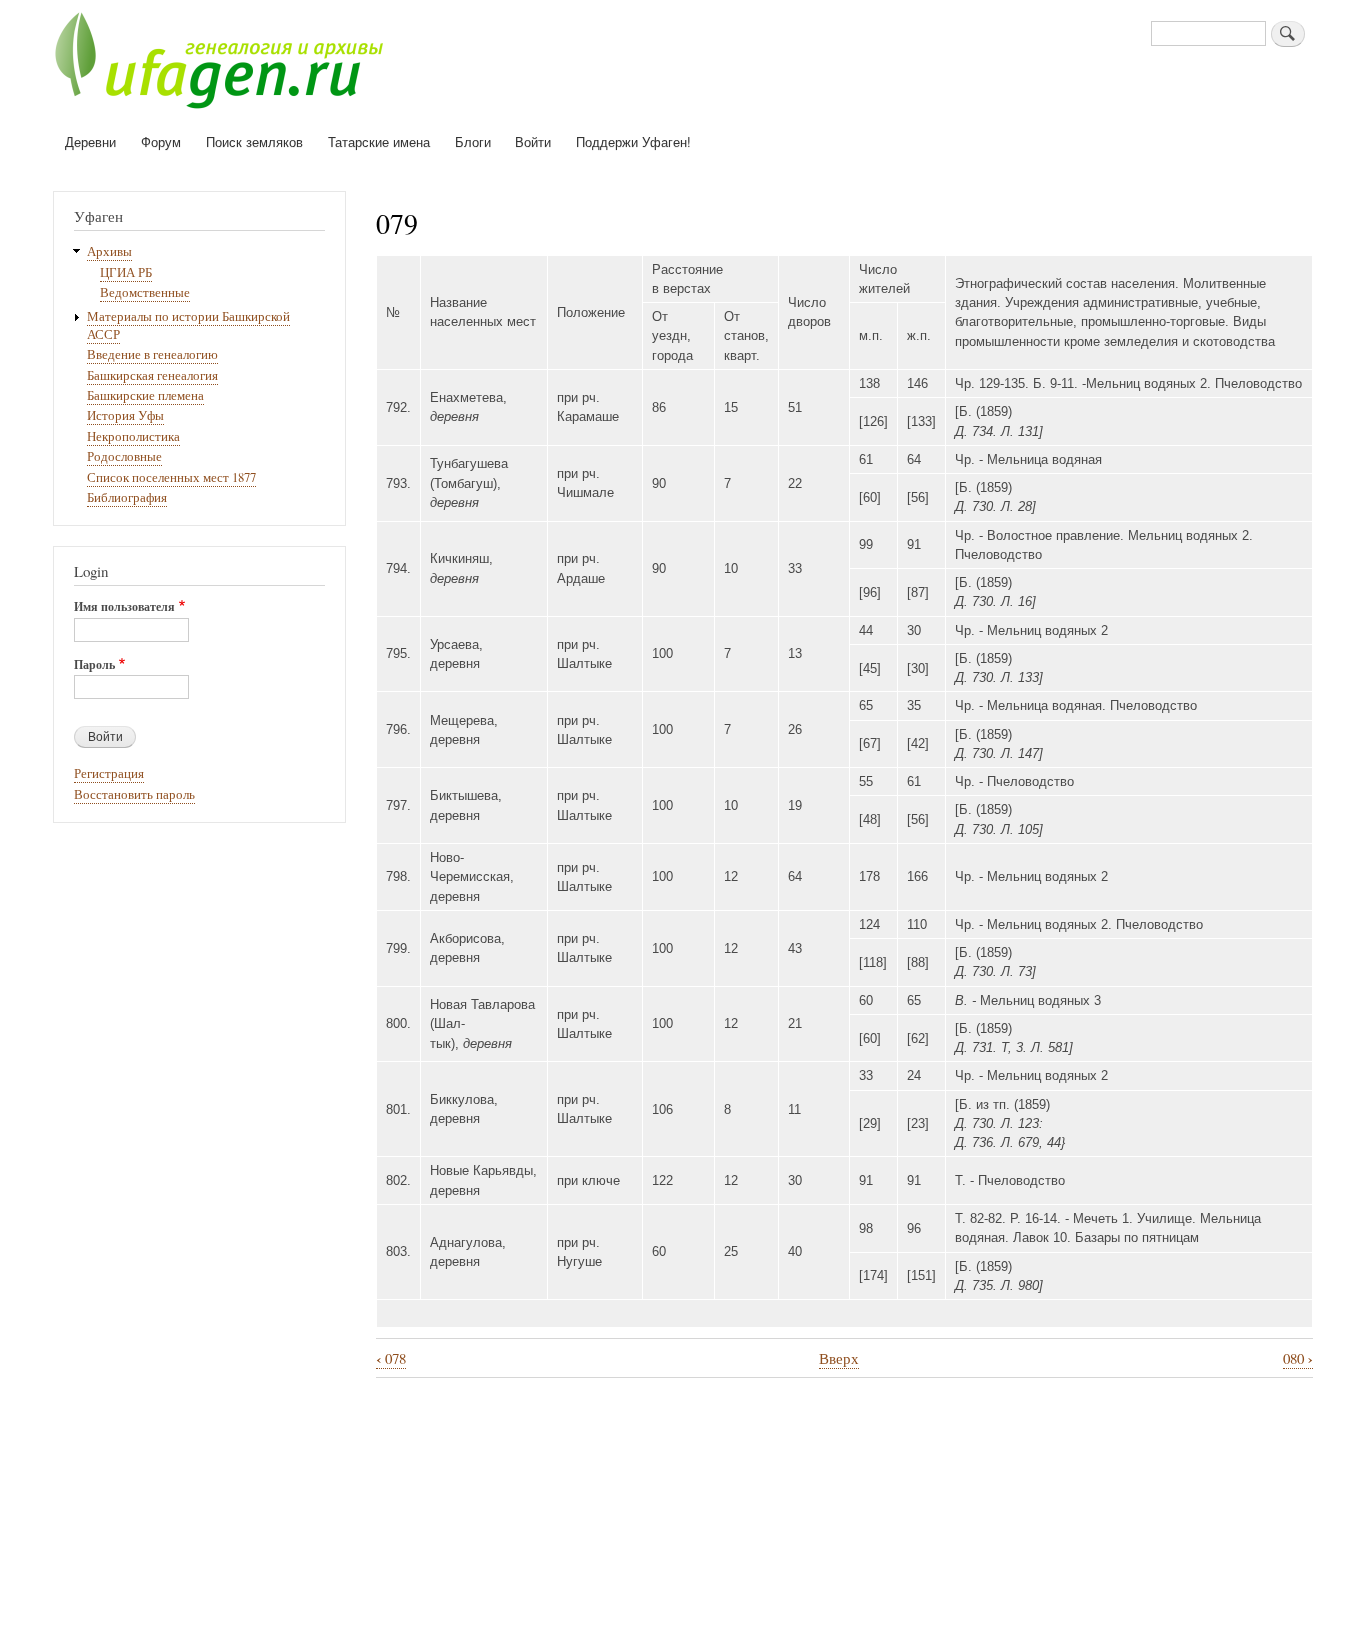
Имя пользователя (124, 607)
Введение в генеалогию (152, 354)
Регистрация (109, 773)
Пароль (94, 665)
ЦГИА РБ (126, 272)
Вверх (839, 1358)
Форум (161, 141)
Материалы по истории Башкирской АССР (188, 325)
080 (1298, 1358)
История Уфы (125, 415)
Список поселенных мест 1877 (171, 477)
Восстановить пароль (134, 794)
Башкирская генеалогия (152, 375)
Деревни (90, 141)
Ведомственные (145, 292)
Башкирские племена (145, 395)
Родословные (124, 456)
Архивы (109, 251)
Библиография (127, 497)
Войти (533, 141)
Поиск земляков (254, 141)
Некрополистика (133, 436)
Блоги (473, 141)
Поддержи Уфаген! (633, 141)
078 (391, 1358)
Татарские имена (379, 141)
